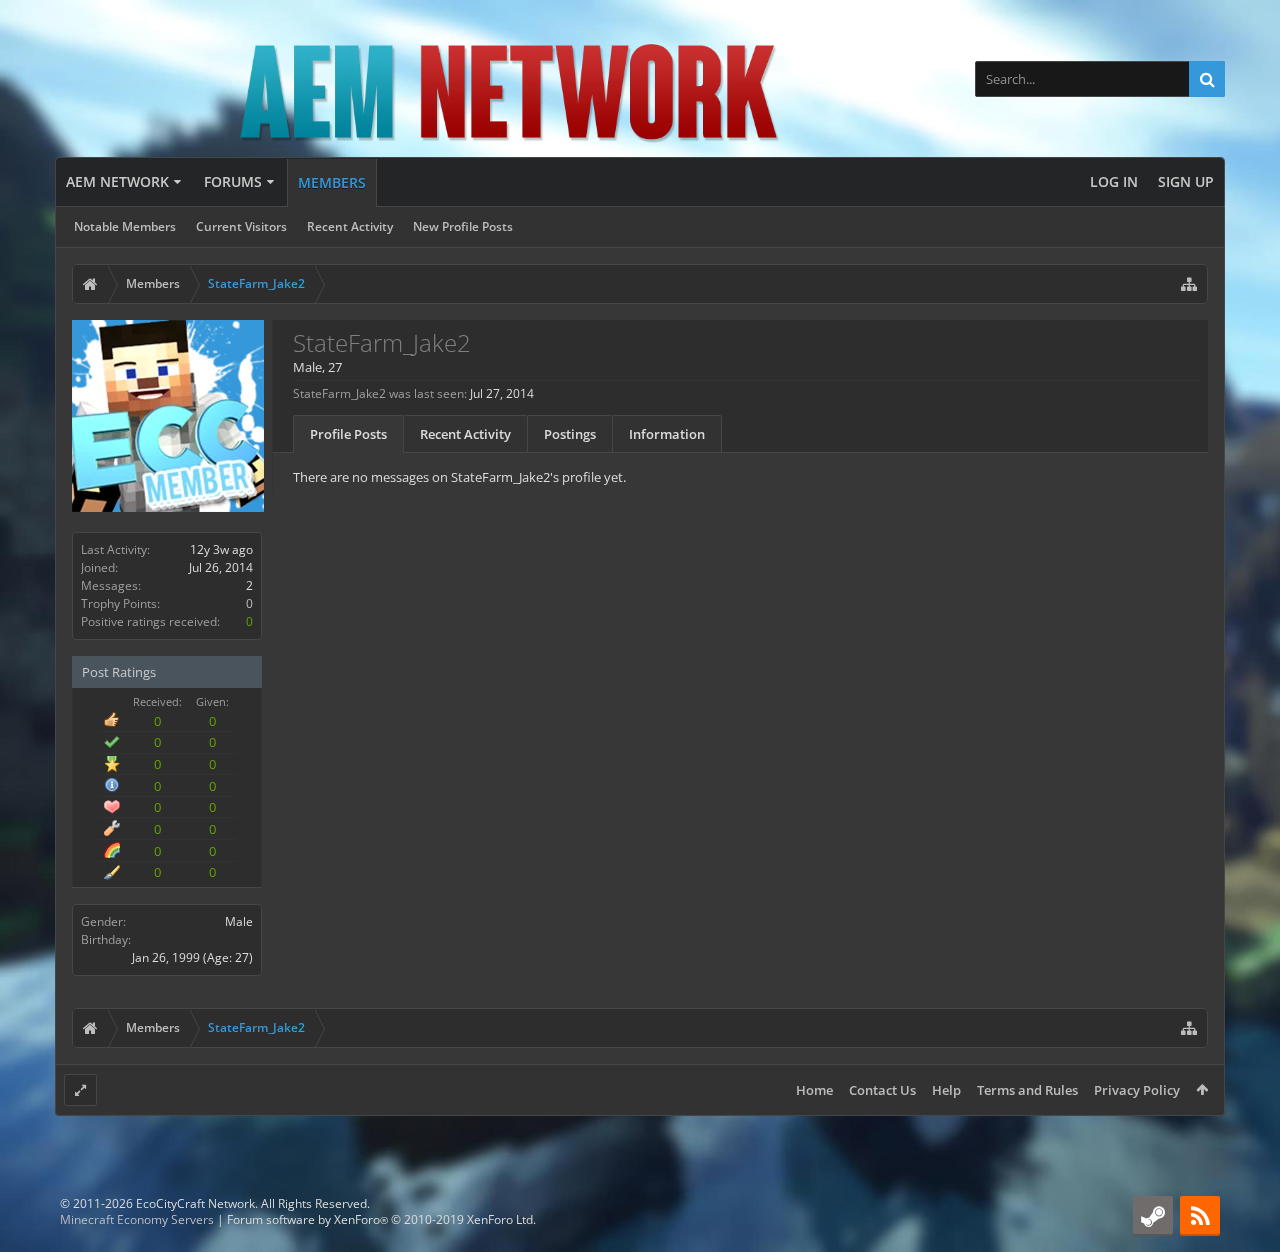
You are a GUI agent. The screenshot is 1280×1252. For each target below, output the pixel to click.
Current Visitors (241, 226)
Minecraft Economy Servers (137, 1219)
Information (667, 434)
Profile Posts (348, 434)
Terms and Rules (1027, 1090)
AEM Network (117, 181)
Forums (233, 181)
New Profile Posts (463, 226)
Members (332, 182)
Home (814, 1090)
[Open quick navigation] (1189, 284)
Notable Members (125, 226)
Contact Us (882, 1090)
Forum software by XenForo (381, 1219)
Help (946, 1090)
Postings (570, 434)
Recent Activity (350, 226)
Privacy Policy (1137, 1090)
